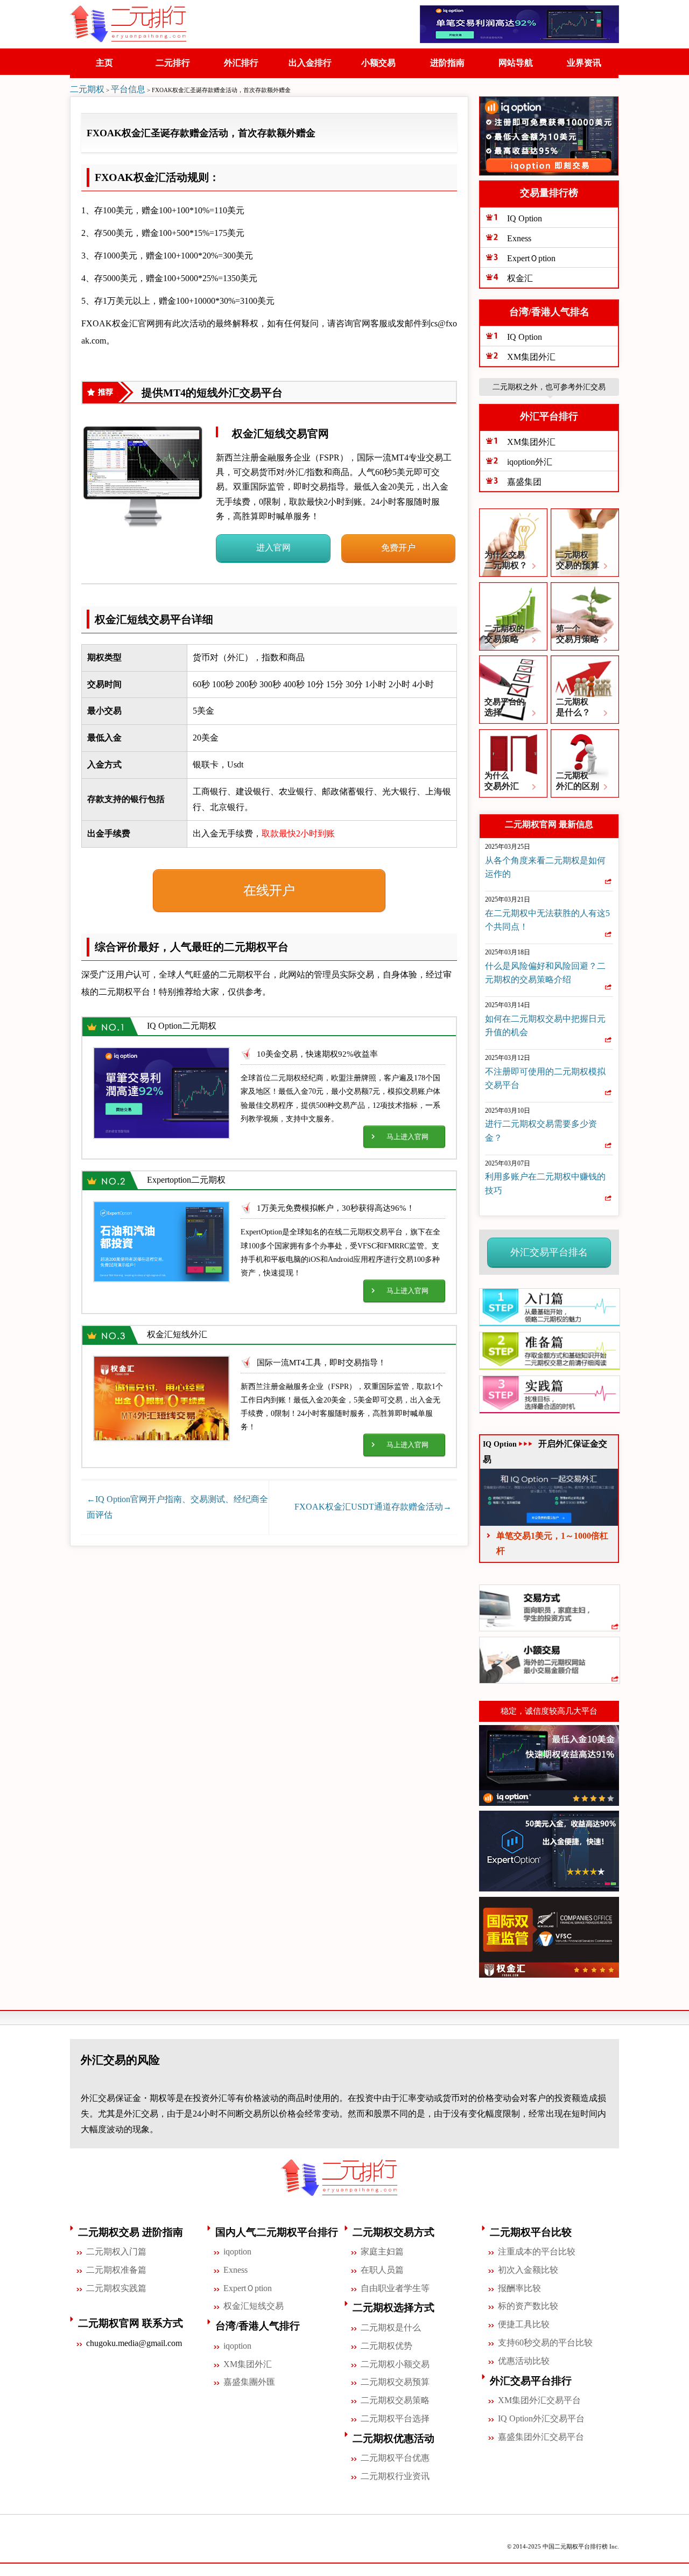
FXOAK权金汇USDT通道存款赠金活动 (373, 1507)
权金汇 (520, 278)
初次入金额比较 (528, 2270)
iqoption (237, 2252)
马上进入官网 (407, 1137)
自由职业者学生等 (395, 2288)
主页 (104, 63)
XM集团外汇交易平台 (539, 2400)
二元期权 (87, 89)
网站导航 (516, 63)
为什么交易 (506, 560)
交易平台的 (505, 707)
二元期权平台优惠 (395, 2458)
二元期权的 (505, 634)
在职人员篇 (382, 2270)
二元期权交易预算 (395, 2382)
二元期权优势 (386, 2346)
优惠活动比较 (524, 2361)
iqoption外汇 (530, 462)
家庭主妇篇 (382, 2252)
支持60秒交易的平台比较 (545, 2343)
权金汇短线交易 (254, 2306)
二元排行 (173, 63)
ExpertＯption (531, 258)
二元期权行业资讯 (395, 2476)
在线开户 (269, 890)
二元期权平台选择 (395, 2418)
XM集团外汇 (531, 357)
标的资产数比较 (528, 2306)
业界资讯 (584, 63)
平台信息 (128, 89)
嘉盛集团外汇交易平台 (541, 2437)
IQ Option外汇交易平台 (541, 2418)
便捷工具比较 (524, 2324)
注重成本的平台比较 (537, 2252)
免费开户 (398, 547)
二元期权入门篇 (116, 2252)
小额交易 (378, 63)
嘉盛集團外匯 (249, 2382)
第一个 (578, 634)
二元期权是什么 (391, 2327)
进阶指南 (447, 63)
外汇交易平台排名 (549, 1252)
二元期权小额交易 (395, 2364)
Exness (519, 238)
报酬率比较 (519, 2288)
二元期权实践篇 (116, 2288)
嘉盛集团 (524, 482)
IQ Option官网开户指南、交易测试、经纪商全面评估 (177, 1507)
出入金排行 (310, 63)
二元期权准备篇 (116, 2270)
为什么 (502, 781)
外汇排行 (241, 63)
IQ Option (525, 218)
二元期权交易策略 (395, 2400)
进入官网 (273, 547)
